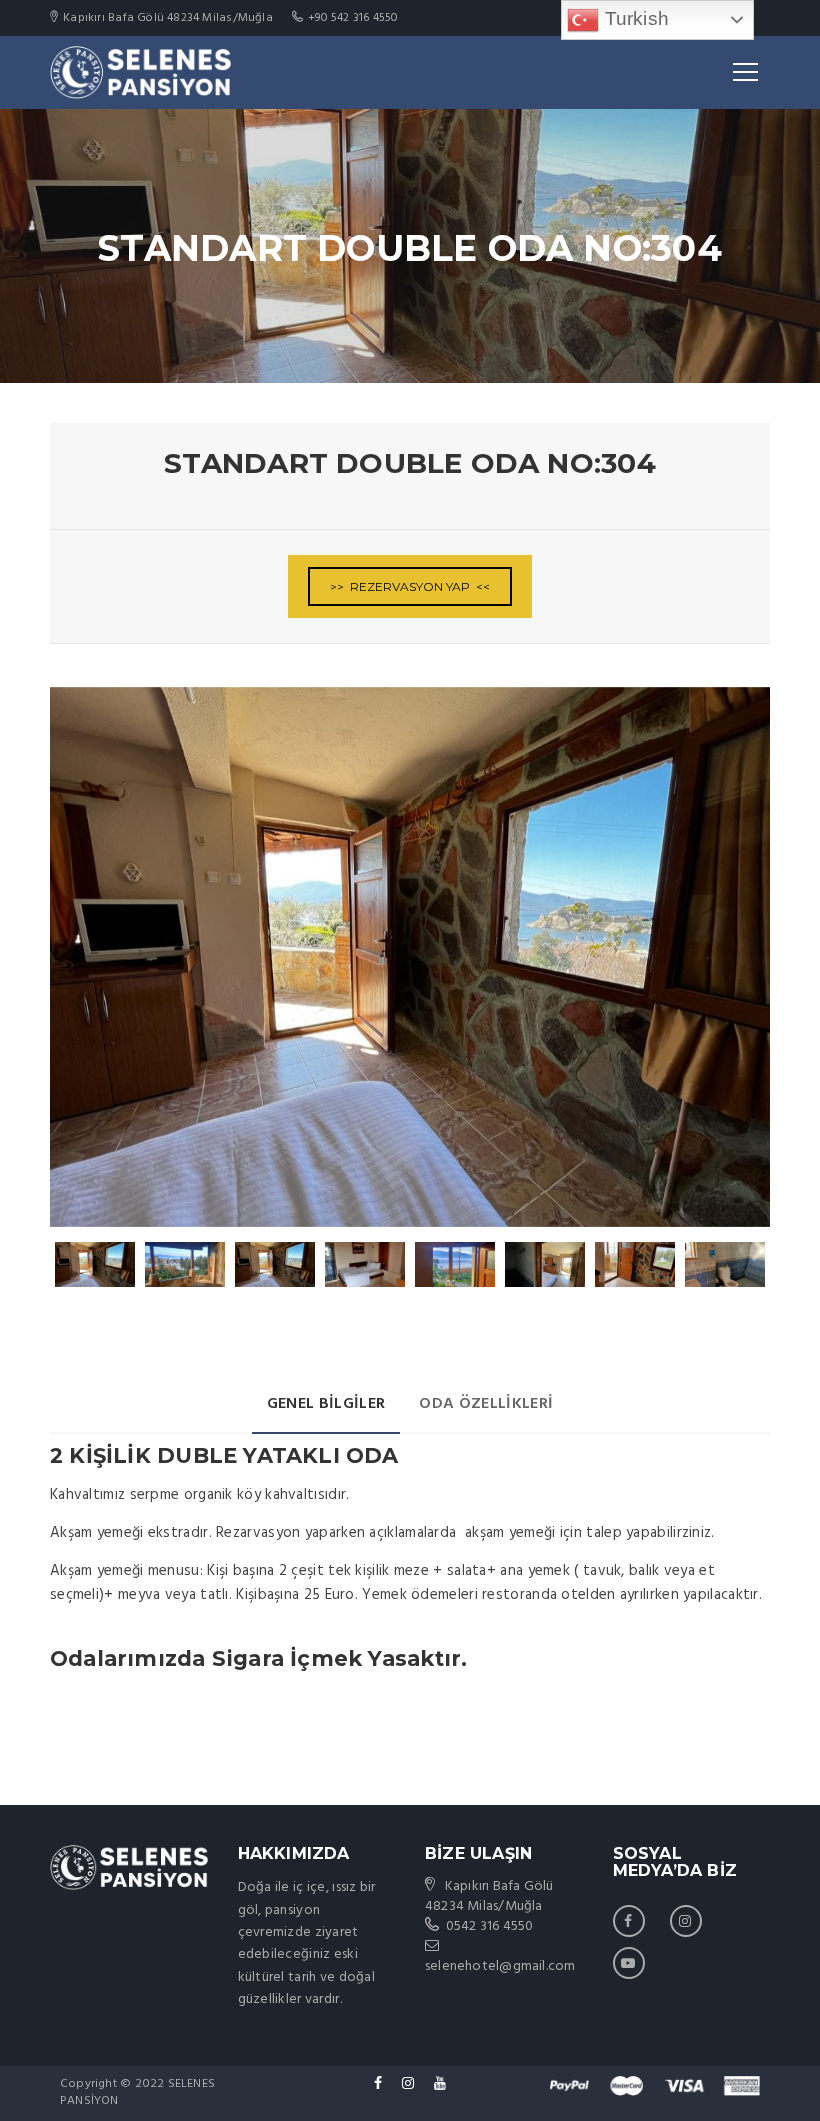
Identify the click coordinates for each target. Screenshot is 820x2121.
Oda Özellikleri (486, 1404)
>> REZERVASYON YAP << (410, 586)
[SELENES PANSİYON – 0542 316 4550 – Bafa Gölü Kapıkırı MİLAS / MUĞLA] (140, 72)
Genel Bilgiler (326, 1404)
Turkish (634, 18)
